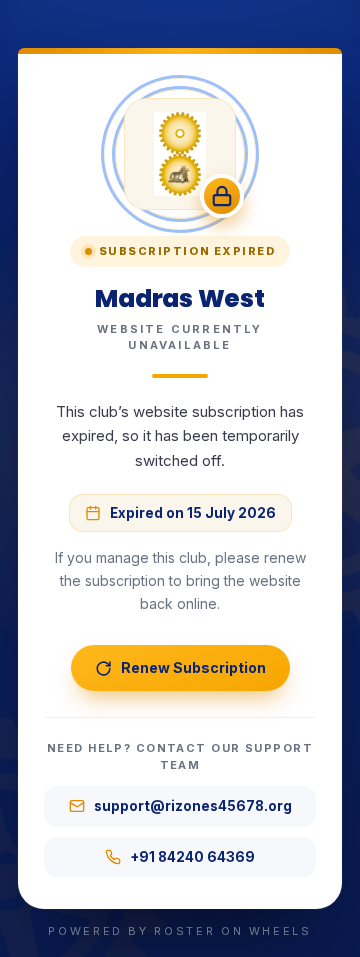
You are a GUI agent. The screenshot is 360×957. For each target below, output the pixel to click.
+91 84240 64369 (192, 857)
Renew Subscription (193, 667)
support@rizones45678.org (193, 806)
